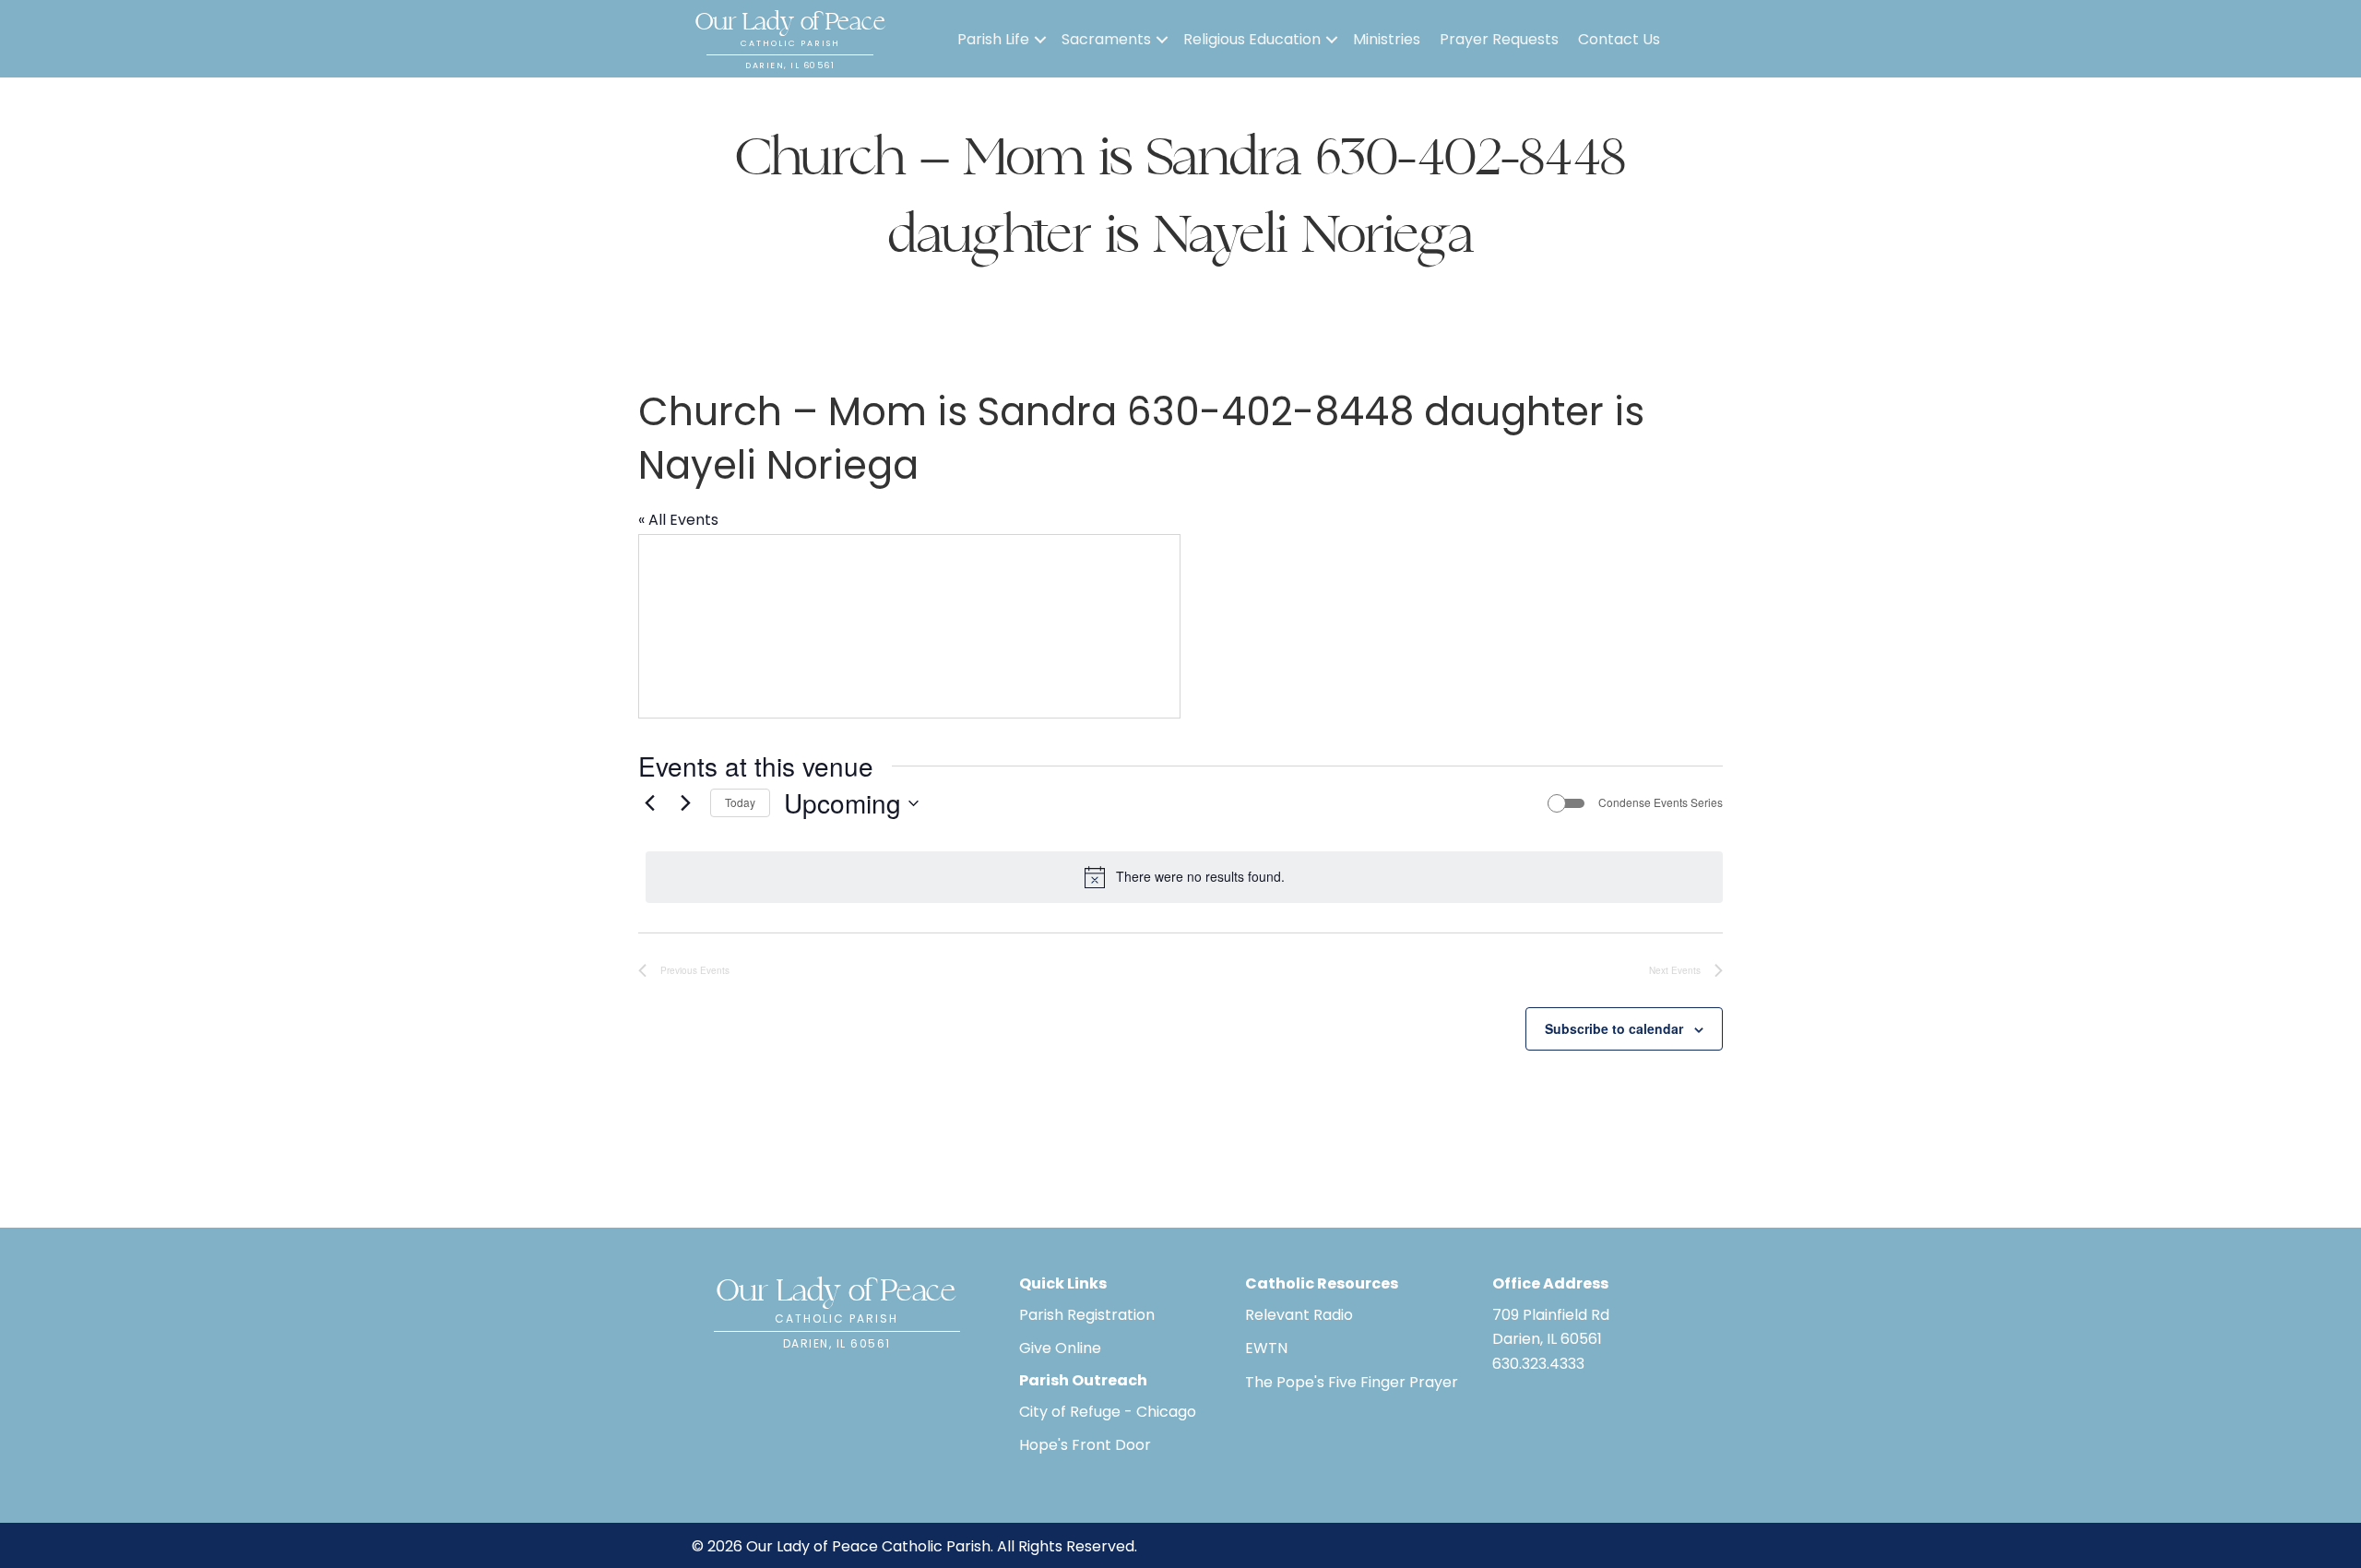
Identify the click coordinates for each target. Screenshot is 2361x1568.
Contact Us (1619, 39)
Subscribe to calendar (1614, 1028)
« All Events (678, 520)
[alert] (1184, 877)
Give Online (1060, 1348)
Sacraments (1106, 39)
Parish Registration (1087, 1315)
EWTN (1266, 1348)
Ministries (1387, 39)
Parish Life (993, 39)
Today (740, 802)
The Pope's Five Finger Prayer (1352, 1382)
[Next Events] (685, 803)
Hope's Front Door (1085, 1445)
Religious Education (1252, 39)
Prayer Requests (1499, 39)
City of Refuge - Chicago (1108, 1412)
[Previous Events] (649, 803)
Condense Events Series (1661, 802)
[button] (1040, 40)
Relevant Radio (1299, 1315)
